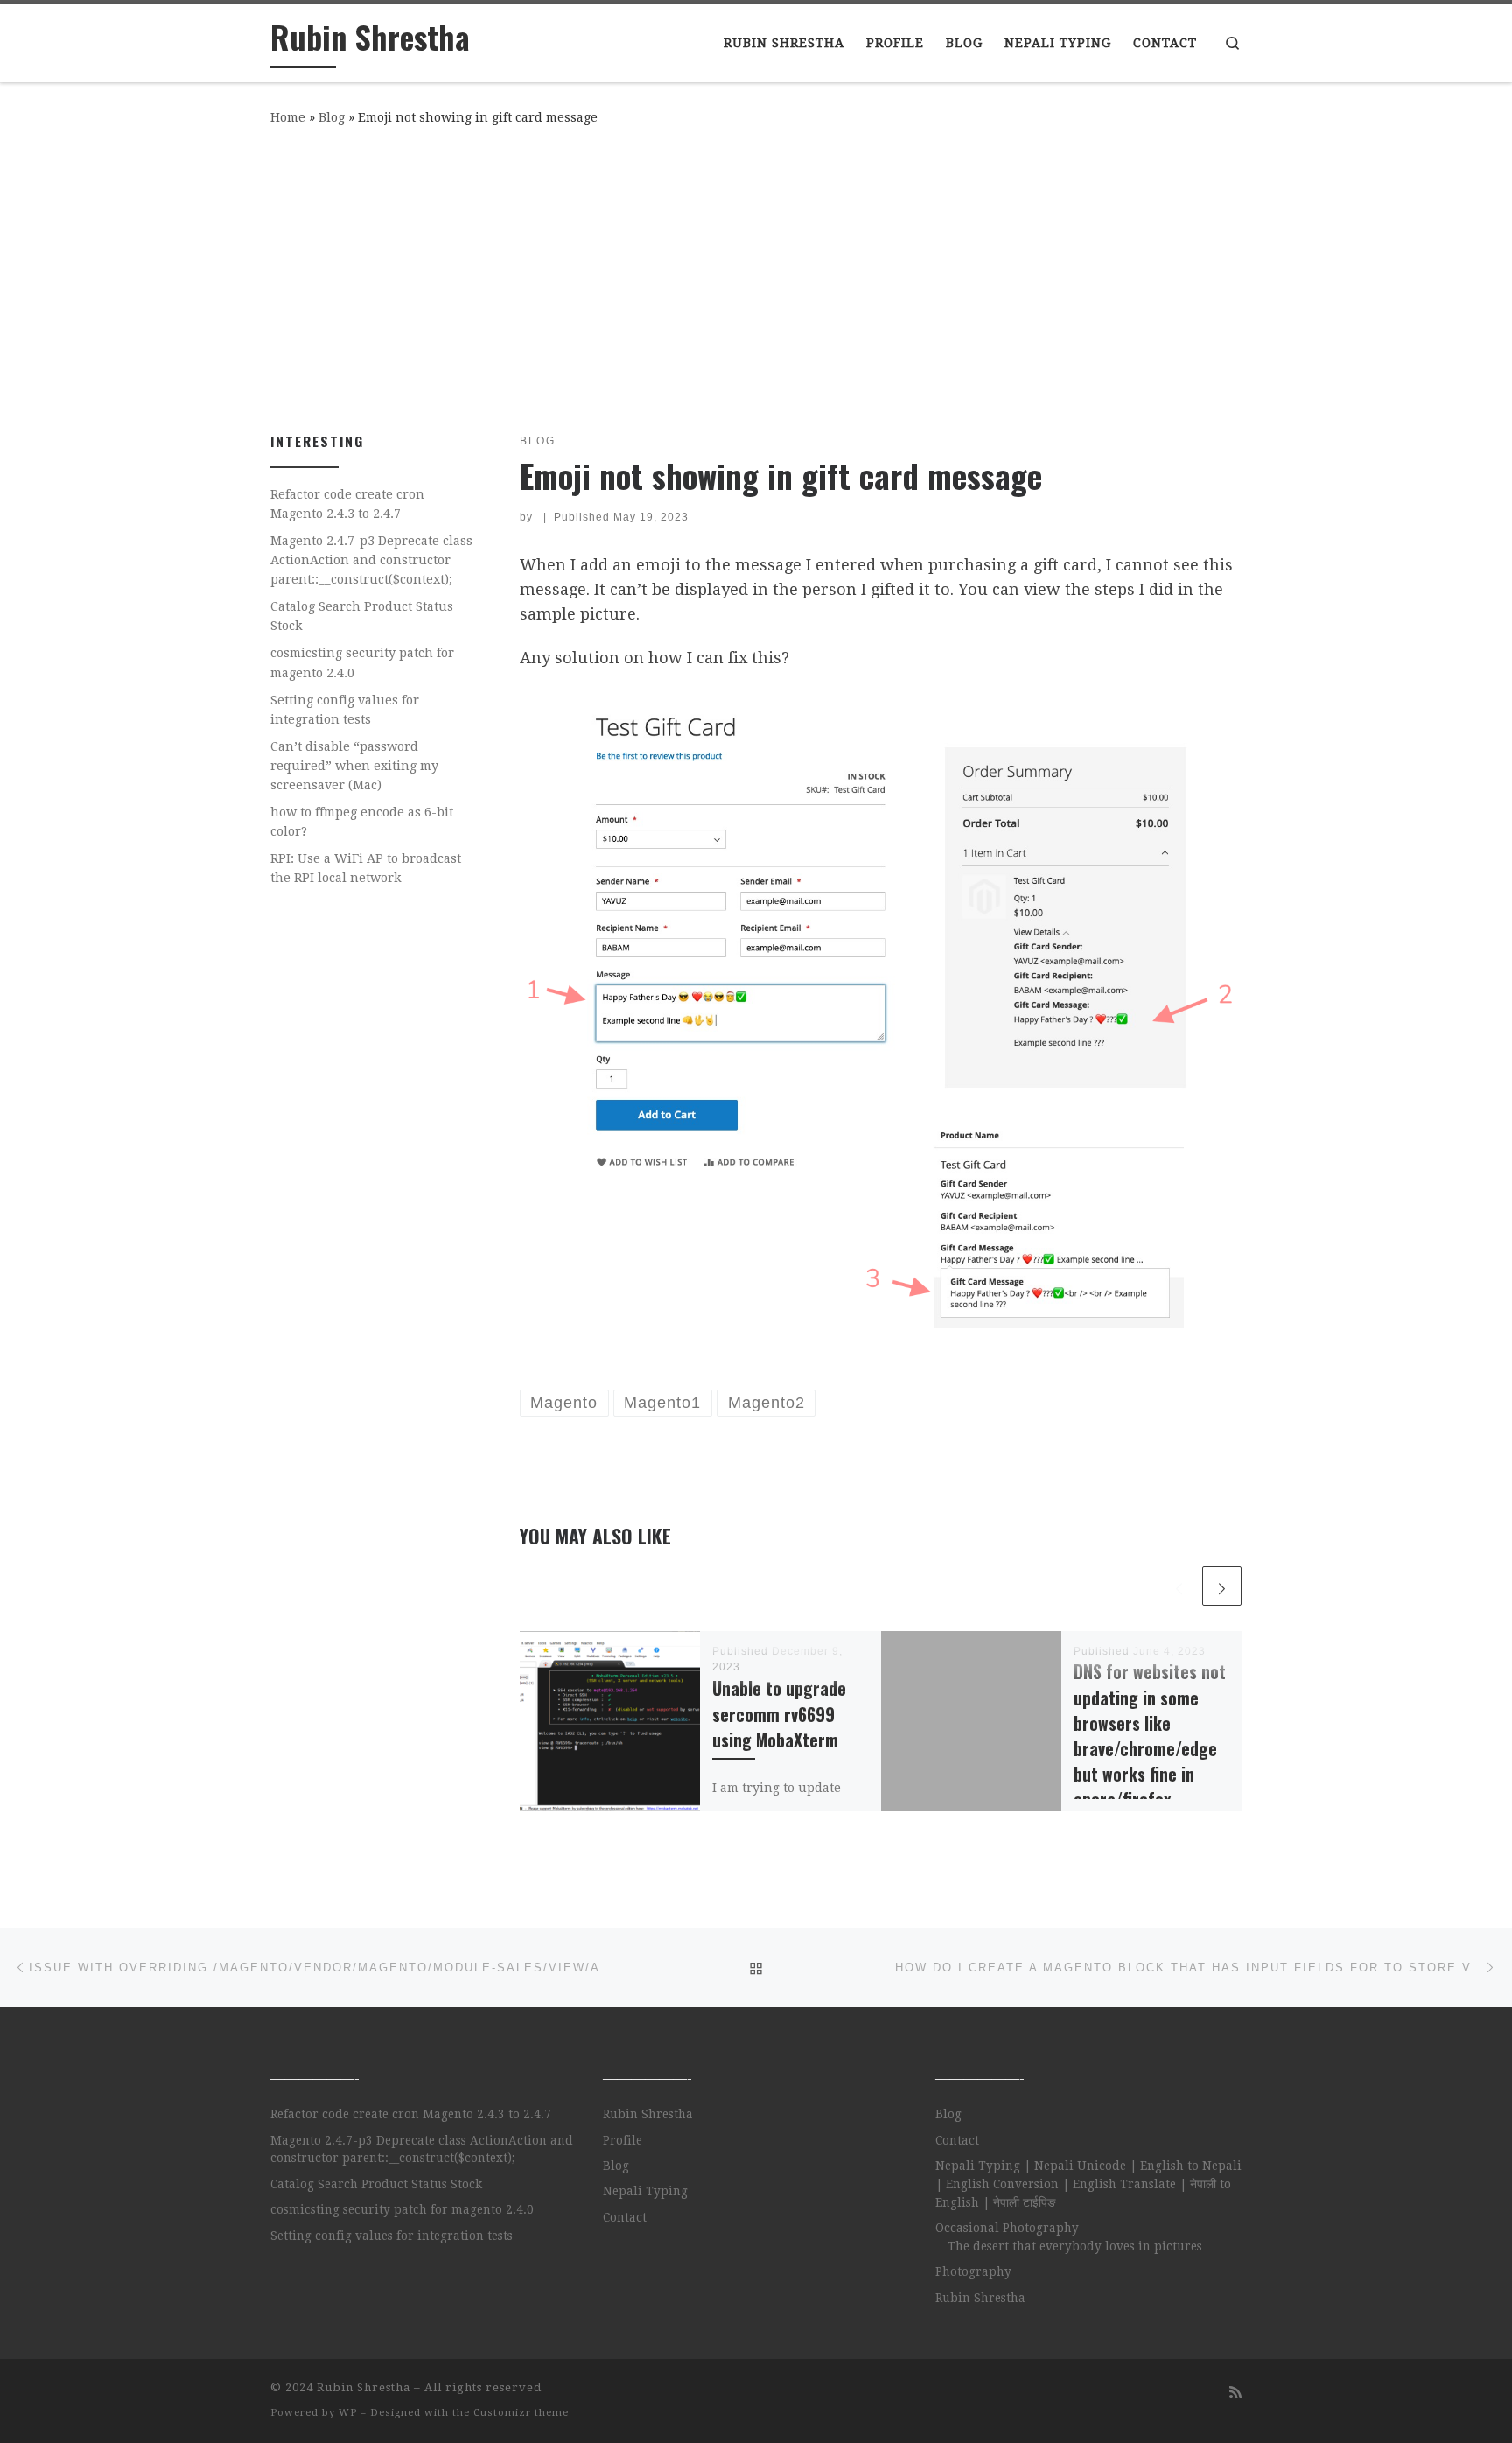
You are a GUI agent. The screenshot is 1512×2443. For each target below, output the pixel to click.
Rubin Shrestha (648, 2114)
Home (288, 117)
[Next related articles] (1222, 1586)
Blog (332, 117)
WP (348, 2413)
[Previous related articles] (1179, 1586)
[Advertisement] (756, 276)
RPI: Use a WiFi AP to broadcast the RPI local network (366, 868)
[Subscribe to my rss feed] (1235, 2393)
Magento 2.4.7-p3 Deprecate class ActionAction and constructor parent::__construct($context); (371, 560)
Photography (973, 2271)
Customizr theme (521, 2413)
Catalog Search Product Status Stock (362, 616)
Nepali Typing (645, 2191)
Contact (625, 2217)
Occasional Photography (1007, 2228)
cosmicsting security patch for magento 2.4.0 (362, 662)
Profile (623, 2140)
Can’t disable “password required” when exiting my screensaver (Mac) (354, 766)
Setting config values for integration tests (345, 710)
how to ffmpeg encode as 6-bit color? (362, 822)
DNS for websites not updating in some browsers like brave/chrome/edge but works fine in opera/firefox (1150, 1736)
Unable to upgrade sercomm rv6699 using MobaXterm (779, 1714)
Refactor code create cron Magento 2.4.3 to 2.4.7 (347, 504)
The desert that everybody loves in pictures (1075, 2246)
